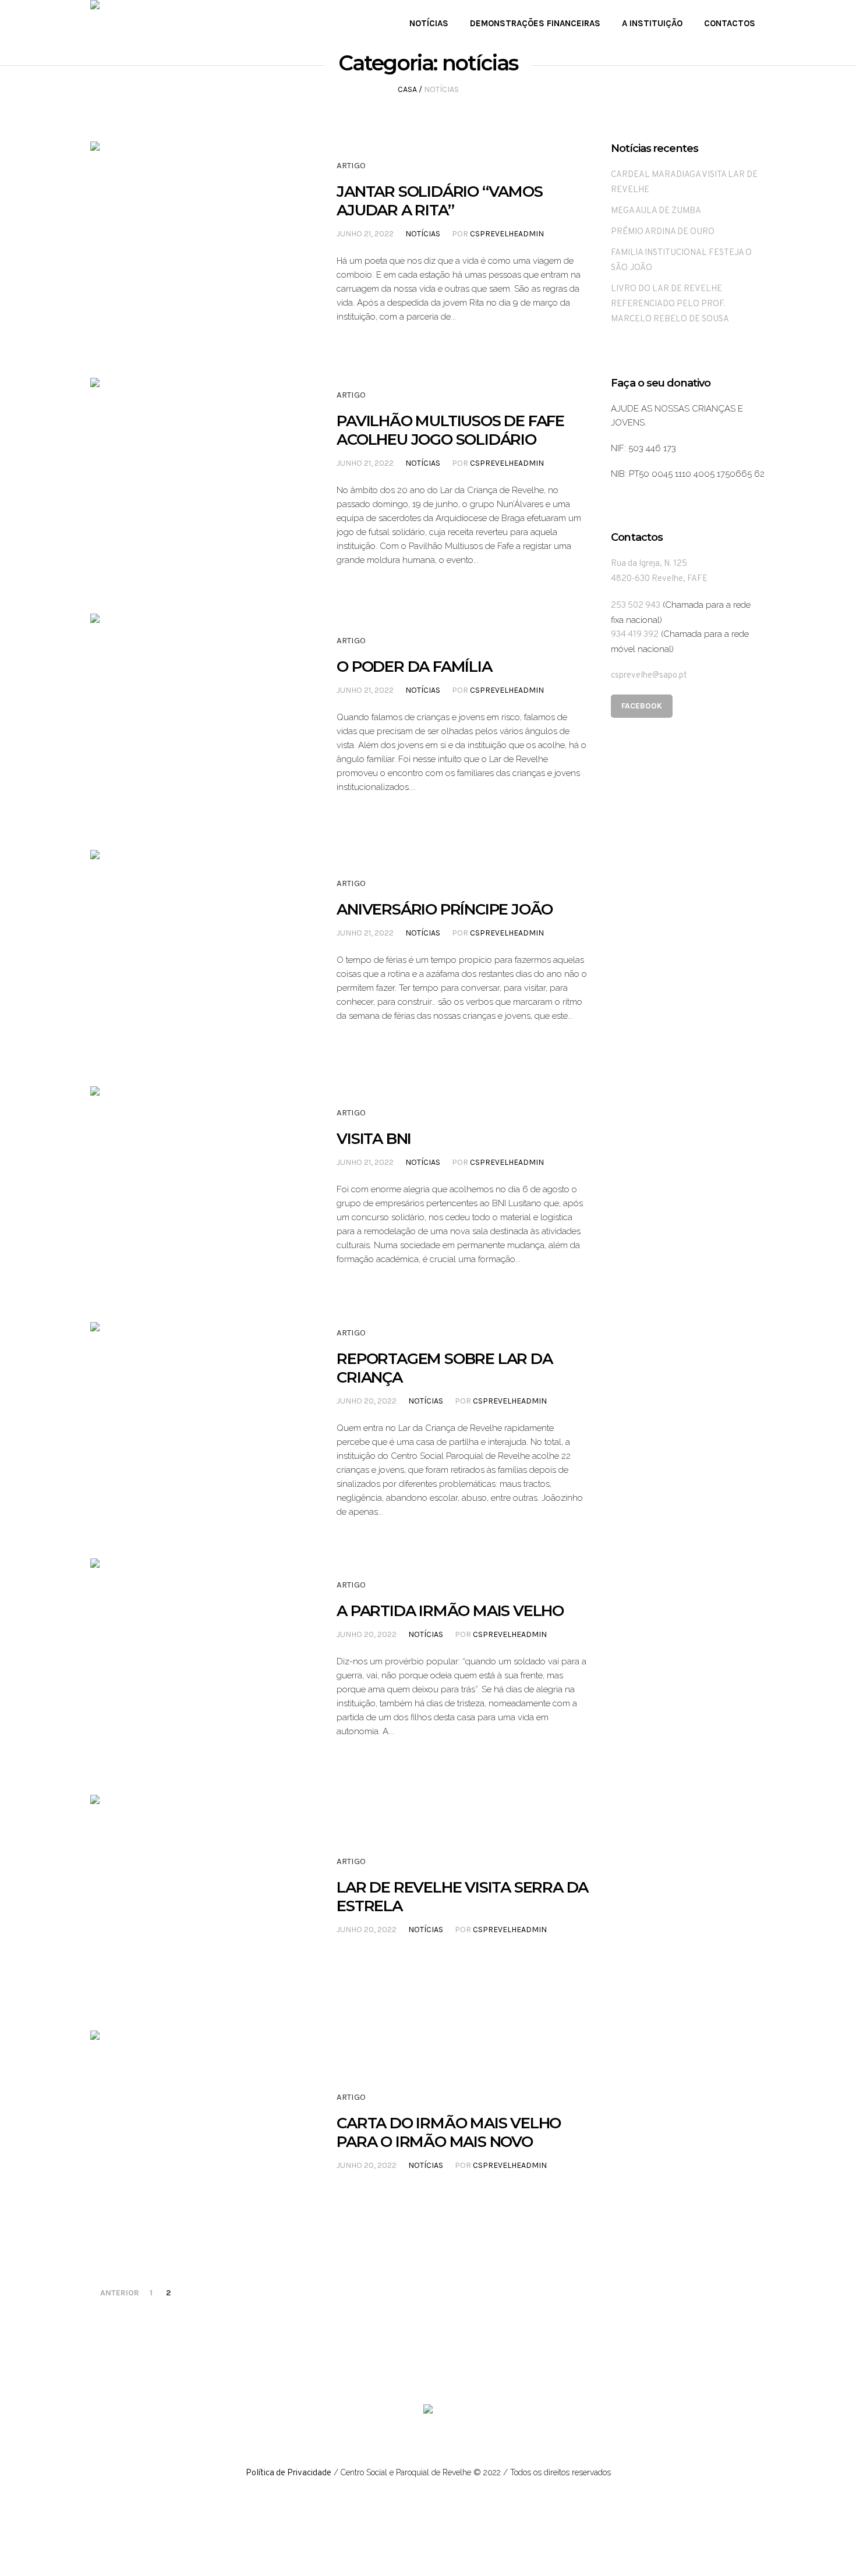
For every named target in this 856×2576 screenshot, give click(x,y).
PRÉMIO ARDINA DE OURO (663, 232)
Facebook (642, 706)
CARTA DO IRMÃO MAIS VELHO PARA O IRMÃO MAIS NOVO (449, 2132)
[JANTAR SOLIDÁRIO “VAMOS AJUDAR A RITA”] (191, 242)
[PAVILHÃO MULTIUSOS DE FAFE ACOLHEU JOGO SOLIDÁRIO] (191, 479)
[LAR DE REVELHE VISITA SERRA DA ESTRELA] (191, 1895)
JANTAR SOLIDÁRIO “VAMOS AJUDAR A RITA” (439, 201)
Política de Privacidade (289, 2473)
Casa (407, 89)
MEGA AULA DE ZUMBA (656, 211)
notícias (423, 234)
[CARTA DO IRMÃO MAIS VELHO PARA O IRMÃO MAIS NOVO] (191, 2131)
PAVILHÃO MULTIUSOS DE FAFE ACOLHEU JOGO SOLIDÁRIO (450, 430)
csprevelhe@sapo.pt (649, 676)
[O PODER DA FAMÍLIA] (191, 714)
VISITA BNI (374, 1139)
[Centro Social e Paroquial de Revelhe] (428, 2412)
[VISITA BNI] (191, 1187)
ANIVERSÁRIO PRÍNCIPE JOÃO (445, 909)
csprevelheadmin (507, 234)
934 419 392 (635, 635)
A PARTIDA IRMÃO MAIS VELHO (450, 1611)
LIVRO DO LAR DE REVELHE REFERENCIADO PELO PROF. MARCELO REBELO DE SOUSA (670, 304)
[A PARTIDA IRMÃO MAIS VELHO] (191, 1659)
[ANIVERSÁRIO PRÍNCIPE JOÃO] (191, 951)
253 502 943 (636, 606)
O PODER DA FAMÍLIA (414, 667)
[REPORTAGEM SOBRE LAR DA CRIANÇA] (191, 1423)
